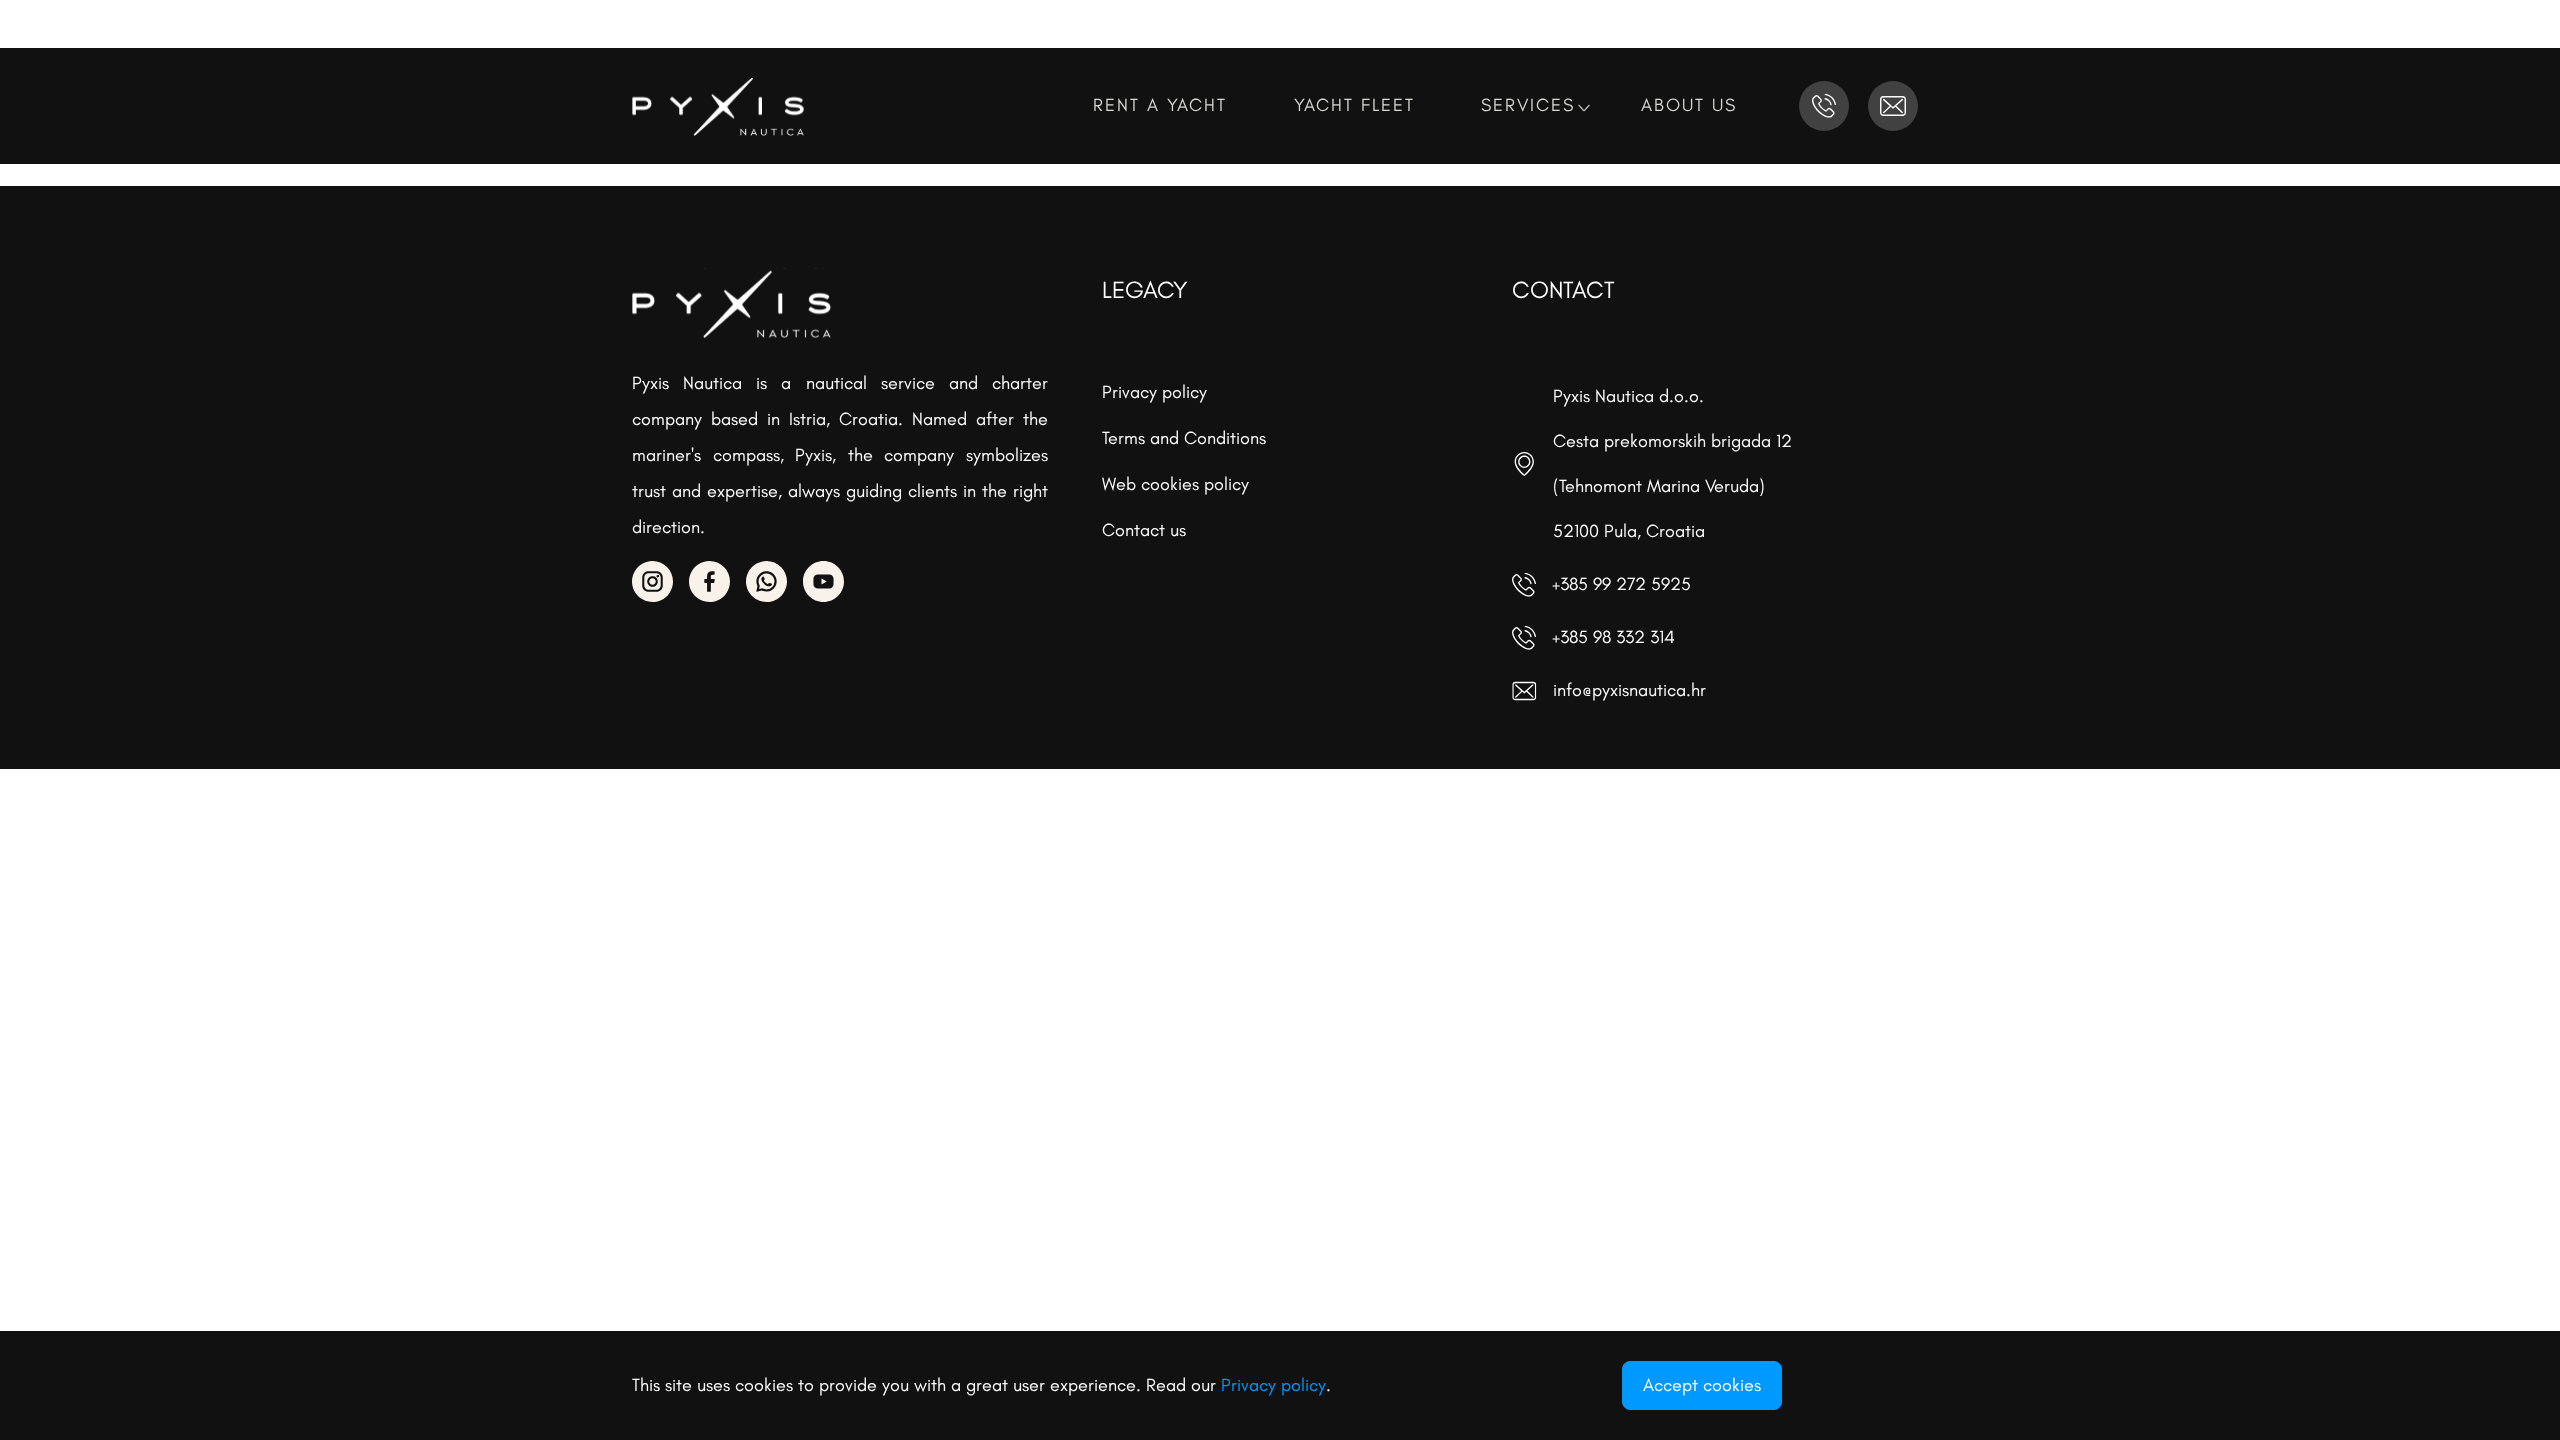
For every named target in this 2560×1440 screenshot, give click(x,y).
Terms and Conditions (1184, 438)
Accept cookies (1702, 1385)
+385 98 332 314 (1613, 637)
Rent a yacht (1163, 105)
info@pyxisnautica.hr (1629, 690)
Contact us (1144, 530)
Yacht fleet (1358, 105)
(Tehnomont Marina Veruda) (1659, 486)
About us (1692, 105)
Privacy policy (1154, 392)
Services (1531, 105)
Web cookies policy (1175, 484)
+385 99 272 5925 (1621, 584)
